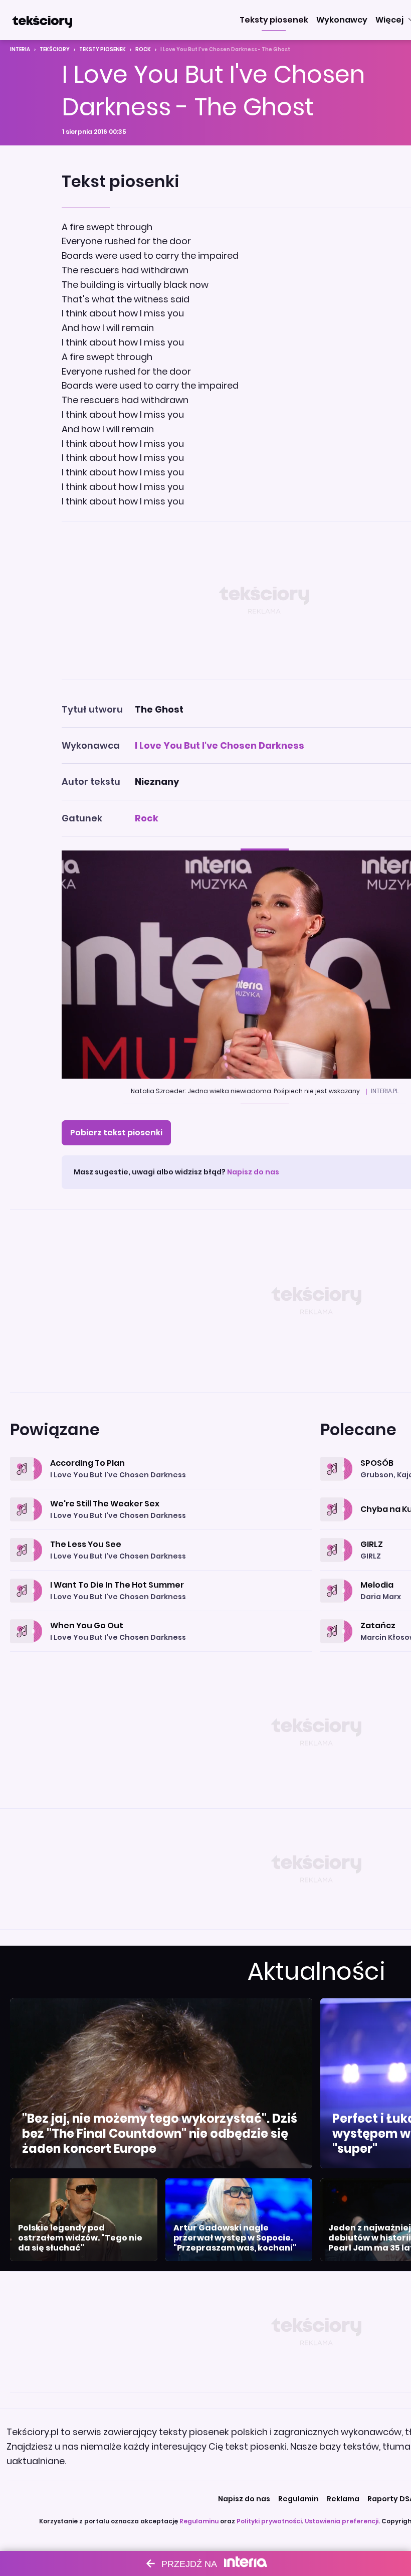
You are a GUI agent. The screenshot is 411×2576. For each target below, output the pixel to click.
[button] (274, 20)
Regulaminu (199, 2521)
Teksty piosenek (102, 49)
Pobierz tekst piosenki (116, 1133)
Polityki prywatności (269, 2521)
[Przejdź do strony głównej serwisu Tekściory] (42, 20)
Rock (143, 49)
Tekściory (55, 49)
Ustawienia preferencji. (342, 2521)
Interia (20, 49)
